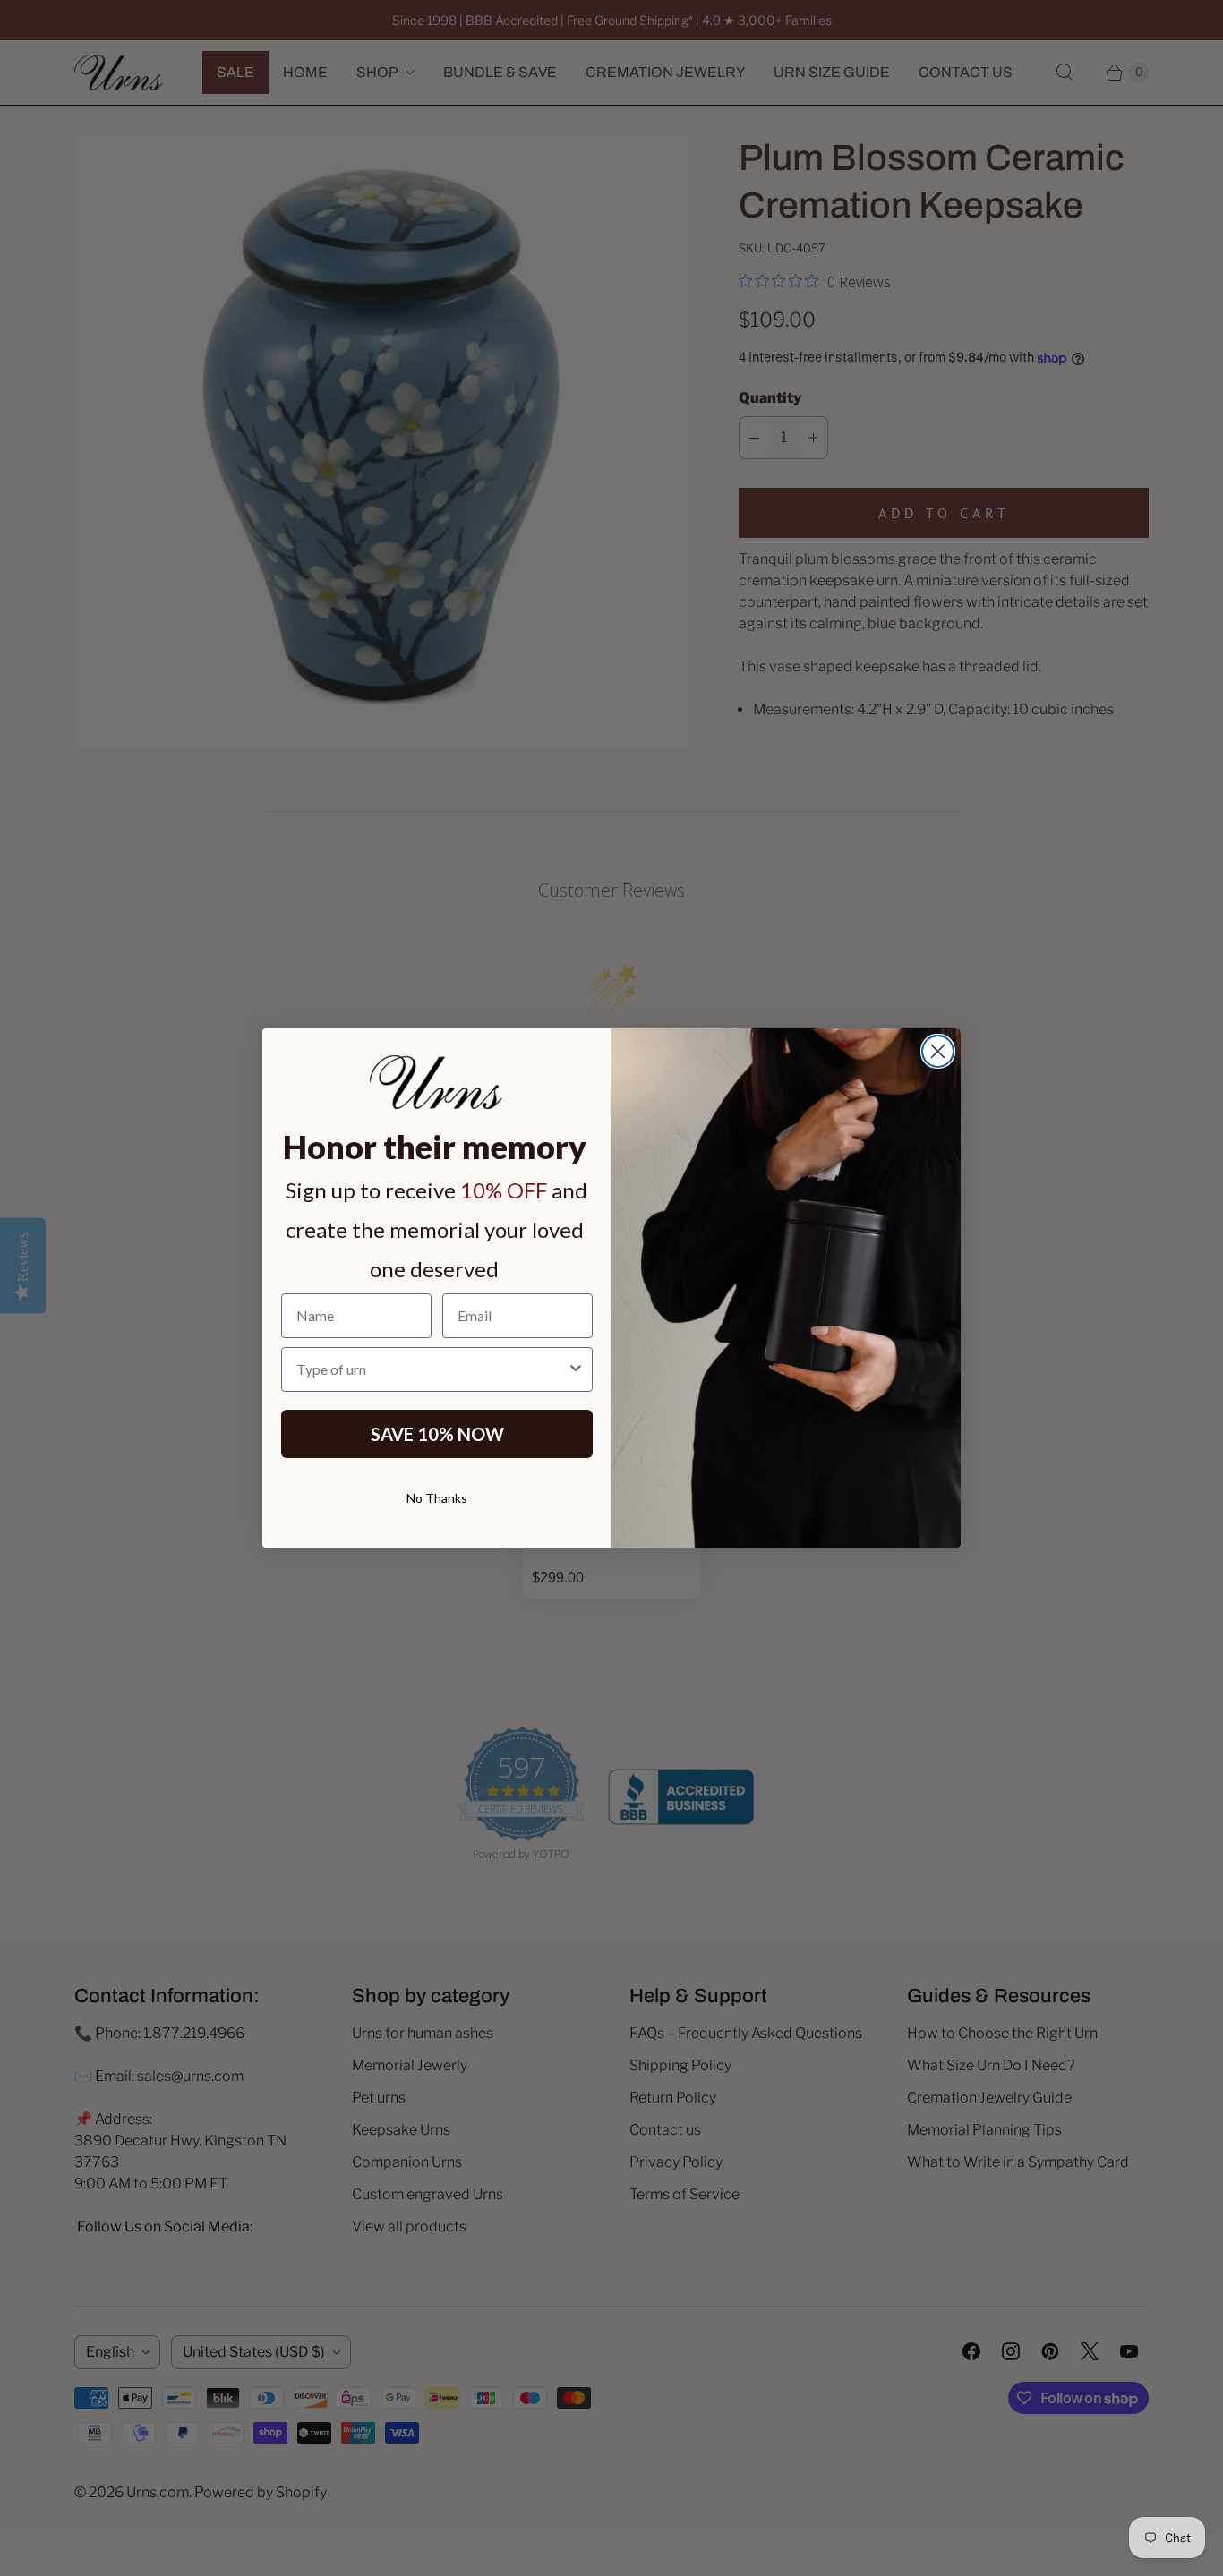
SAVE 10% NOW (437, 1434)
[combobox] (432, 1369)
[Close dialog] (938, 1051)
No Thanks (437, 1498)
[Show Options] (576, 1369)
